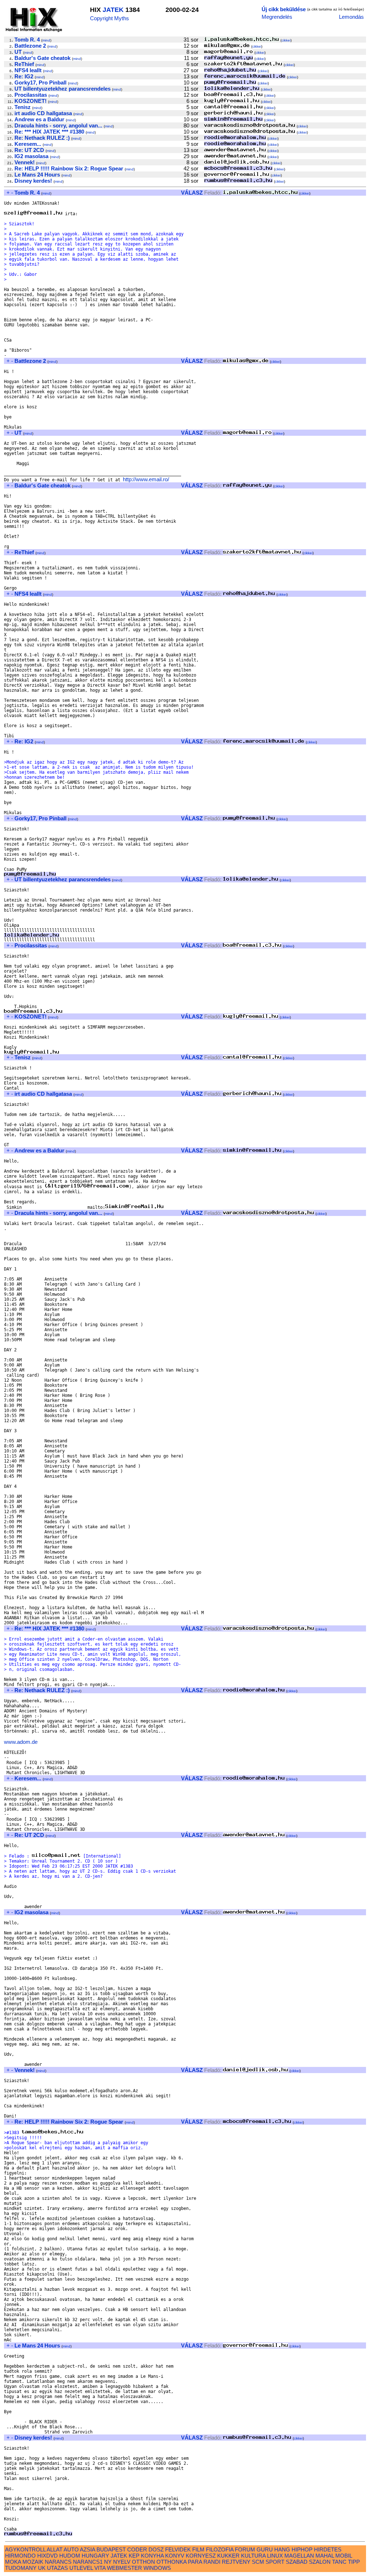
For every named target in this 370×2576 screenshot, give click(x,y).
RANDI (212, 2562)
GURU (265, 2549)
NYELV (122, 2562)
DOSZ (156, 2549)
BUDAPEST (111, 2549)
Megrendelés (277, 17)
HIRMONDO (20, 2556)
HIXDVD (48, 2556)
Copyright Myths (109, 18)
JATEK (113, 10)
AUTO (71, 2549)
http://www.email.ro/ (146, 479)
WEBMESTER (124, 2568)
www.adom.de (21, 1742)
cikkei (286, 40)
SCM (258, 2562)
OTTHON (143, 2562)
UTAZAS (57, 2568)
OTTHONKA (171, 2562)
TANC (339, 2562)
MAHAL (325, 2556)
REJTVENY (236, 2562)
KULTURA (253, 2556)
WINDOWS (157, 2568)
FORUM (245, 2549)
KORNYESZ (201, 2556)
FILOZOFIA (220, 2549)
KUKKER (228, 2556)
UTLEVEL (81, 2568)
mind (46, 40)
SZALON (320, 2562)
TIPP (354, 2562)
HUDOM (70, 2556)
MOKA (13, 2562)
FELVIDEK (178, 2549)
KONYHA (152, 2556)
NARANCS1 (88, 2562)
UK (42, 2568)
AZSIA (87, 2549)
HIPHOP (302, 2549)
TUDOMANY (21, 2568)
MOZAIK (33, 2562)
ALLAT (55, 2549)
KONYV (175, 2556)
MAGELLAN (299, 2556)
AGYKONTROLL (25, 2549)
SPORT (275, 2562)
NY (108, 2562)
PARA (195, 2562)
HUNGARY (95, 2556)
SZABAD (297, 2562)
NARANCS (58, 2562)
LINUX (275, 2556)
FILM (198, 2549)
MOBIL (344, 2556)
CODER (137, 2549)
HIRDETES (328, 2549)
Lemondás (351, 17)
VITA (100, 2568)
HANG (282, 2549)
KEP (134, 2556)
